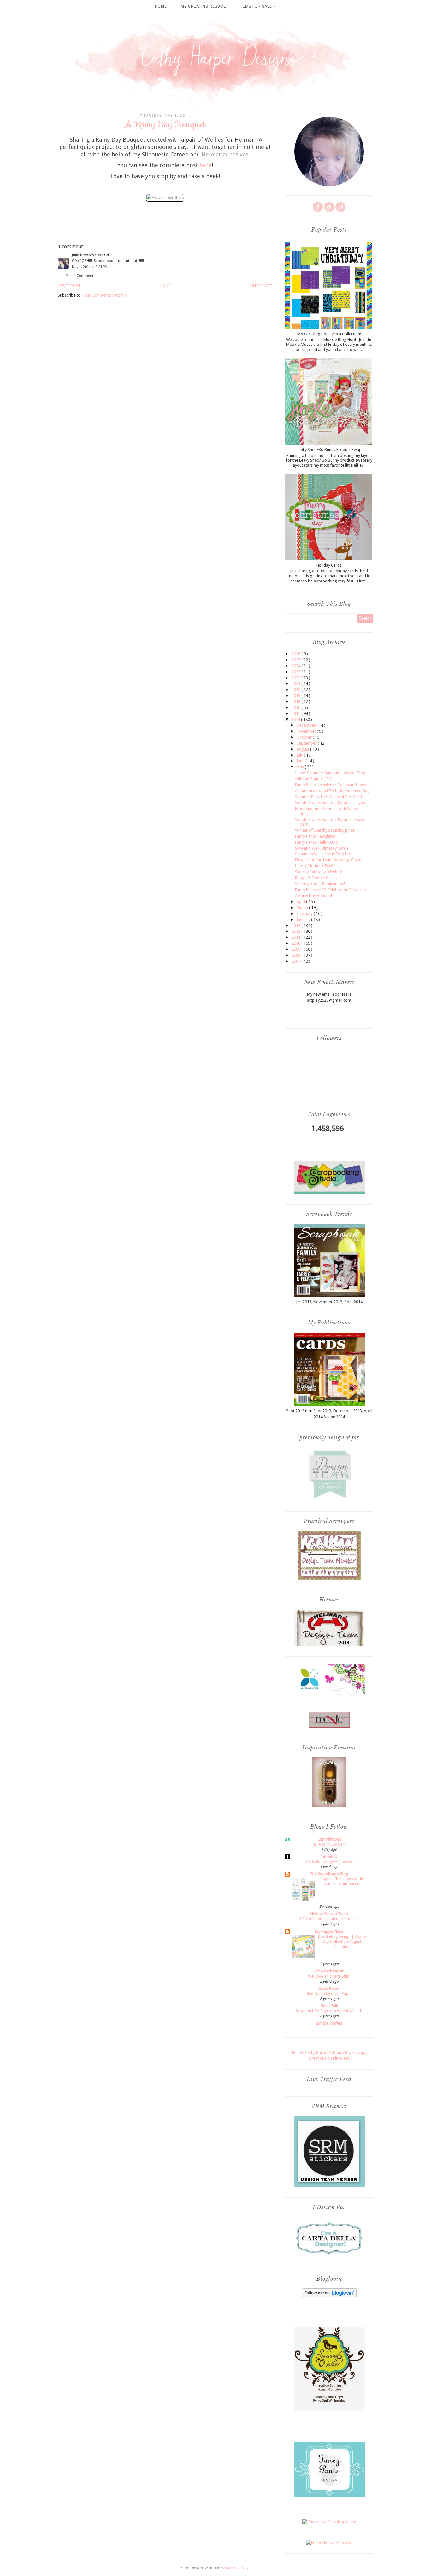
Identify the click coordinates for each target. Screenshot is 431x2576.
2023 (296, 672)
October (305, 737)
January (304, 920)
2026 (296, 654)
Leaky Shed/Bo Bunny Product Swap (329, 449)
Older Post (261, 286)
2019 (296, 696)
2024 (296, 666)
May (301, 767)
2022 (296, 678)
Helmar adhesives (225, 154)
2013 (296, 925)
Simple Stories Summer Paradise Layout (331, 802)
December (307, 725)
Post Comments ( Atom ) (104, 295)
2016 (296, 707)
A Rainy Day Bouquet (314, 896)
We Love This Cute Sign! (329, 1976)
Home (161, 6)
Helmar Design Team (329, 1914)
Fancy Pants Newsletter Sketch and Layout (332, 785)
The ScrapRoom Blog (329, 1874)
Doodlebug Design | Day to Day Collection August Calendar (342, 1942)
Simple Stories (329, 2023)
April (301, 902)
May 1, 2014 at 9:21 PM (90, 267)
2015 (296, 713)
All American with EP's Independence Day (332, 791)
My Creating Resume (204, 6)
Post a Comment (80, 276)
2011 (296, 937)
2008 (296, 955)
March (303, 908)
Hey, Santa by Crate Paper (329, 1994)
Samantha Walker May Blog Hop (324, 854)
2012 (296, 931)
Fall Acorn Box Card (329, 1844)
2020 (296, 690)
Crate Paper (329, 1988)
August (303, 749)
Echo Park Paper (329, 1971)
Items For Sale (256, 6)
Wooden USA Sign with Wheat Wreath (329, 2011)
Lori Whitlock (329, 1839)
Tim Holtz (329, 1857)
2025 (296, 660)
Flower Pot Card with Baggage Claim (328, 860)
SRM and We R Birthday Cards (322, 848)
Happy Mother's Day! (314, 866)
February (305, 914)
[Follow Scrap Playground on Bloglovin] (329, 2296)
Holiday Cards (329, 565)
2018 (296, 701)
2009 (296, 949)
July (300, 755)
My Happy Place (329, 1931)
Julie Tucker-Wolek (87, 255)
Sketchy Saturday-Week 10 (319, 872)
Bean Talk (329, 2006)
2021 (296, 684)
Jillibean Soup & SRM (314, 779)
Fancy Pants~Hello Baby (316, 842)
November (307, 731)
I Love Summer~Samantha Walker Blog (330, 773)
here (206, 165)
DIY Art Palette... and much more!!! (329, 1919)
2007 (296, 961)
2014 (296, 719)
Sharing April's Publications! (320, 884)
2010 (296, 943)
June (301, 761)
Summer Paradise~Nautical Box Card (328, 797)
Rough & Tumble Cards (316, 878)
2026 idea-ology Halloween (329, 1862)
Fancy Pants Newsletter (316, 836)
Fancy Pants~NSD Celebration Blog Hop (331, 890)
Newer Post (69, 286)
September (307, 743)
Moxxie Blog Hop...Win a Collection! (329, 334)
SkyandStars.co (236, 2568)
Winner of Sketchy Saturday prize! (325, 830)
